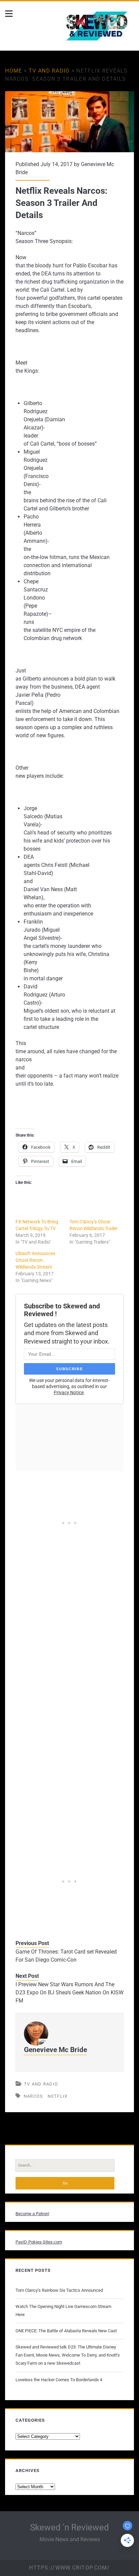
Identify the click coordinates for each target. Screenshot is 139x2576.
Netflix (58, 2096)
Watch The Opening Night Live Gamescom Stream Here (63, 2311)
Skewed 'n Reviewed (69, 2527)
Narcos (33, 2096)
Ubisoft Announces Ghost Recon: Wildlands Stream (35, 1260)
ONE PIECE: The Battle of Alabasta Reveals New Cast (66, 2331)
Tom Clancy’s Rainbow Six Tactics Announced (59, 2290)
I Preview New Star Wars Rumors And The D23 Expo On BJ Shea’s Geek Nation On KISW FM (69, 1993)
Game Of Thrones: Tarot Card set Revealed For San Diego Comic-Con (66, 1956)
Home (13, 71)
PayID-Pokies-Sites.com (39, 2242)
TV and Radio (49, 71)
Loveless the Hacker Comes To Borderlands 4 (59, 2380)
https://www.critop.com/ (69, 2568)
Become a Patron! (32, 2214)
